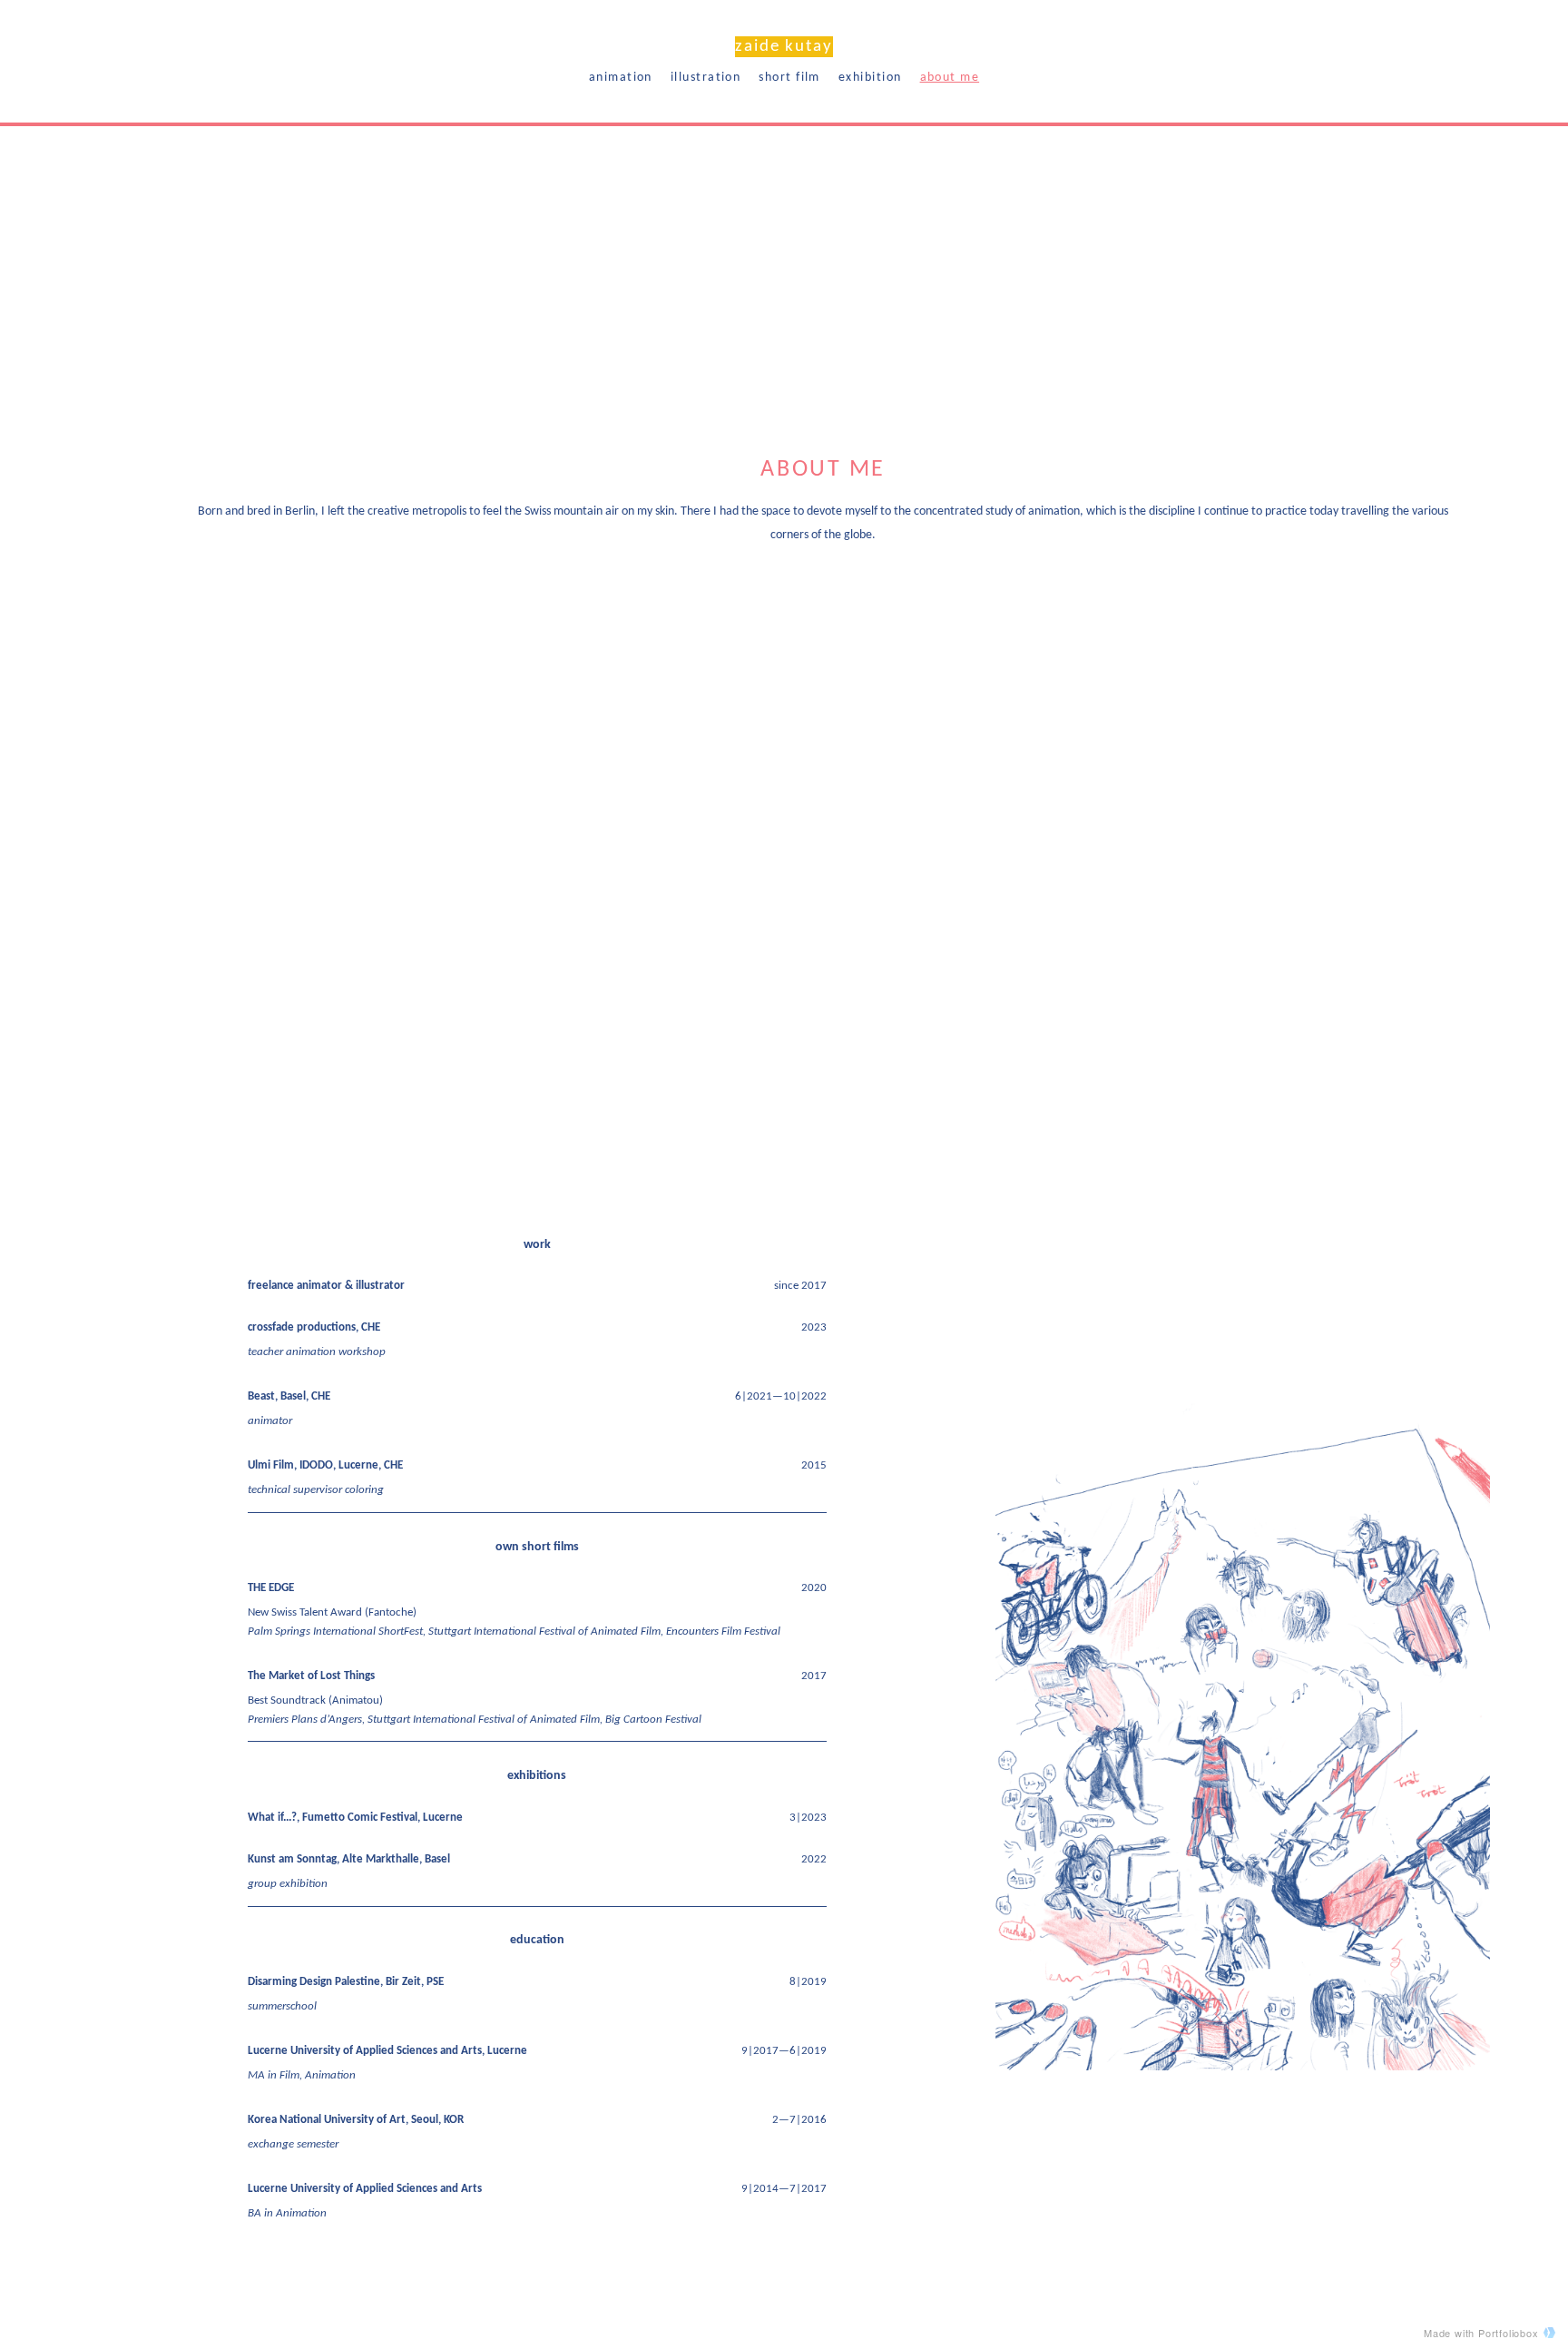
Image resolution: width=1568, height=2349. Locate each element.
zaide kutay (784, 47)
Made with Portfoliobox (1481, 2333)
